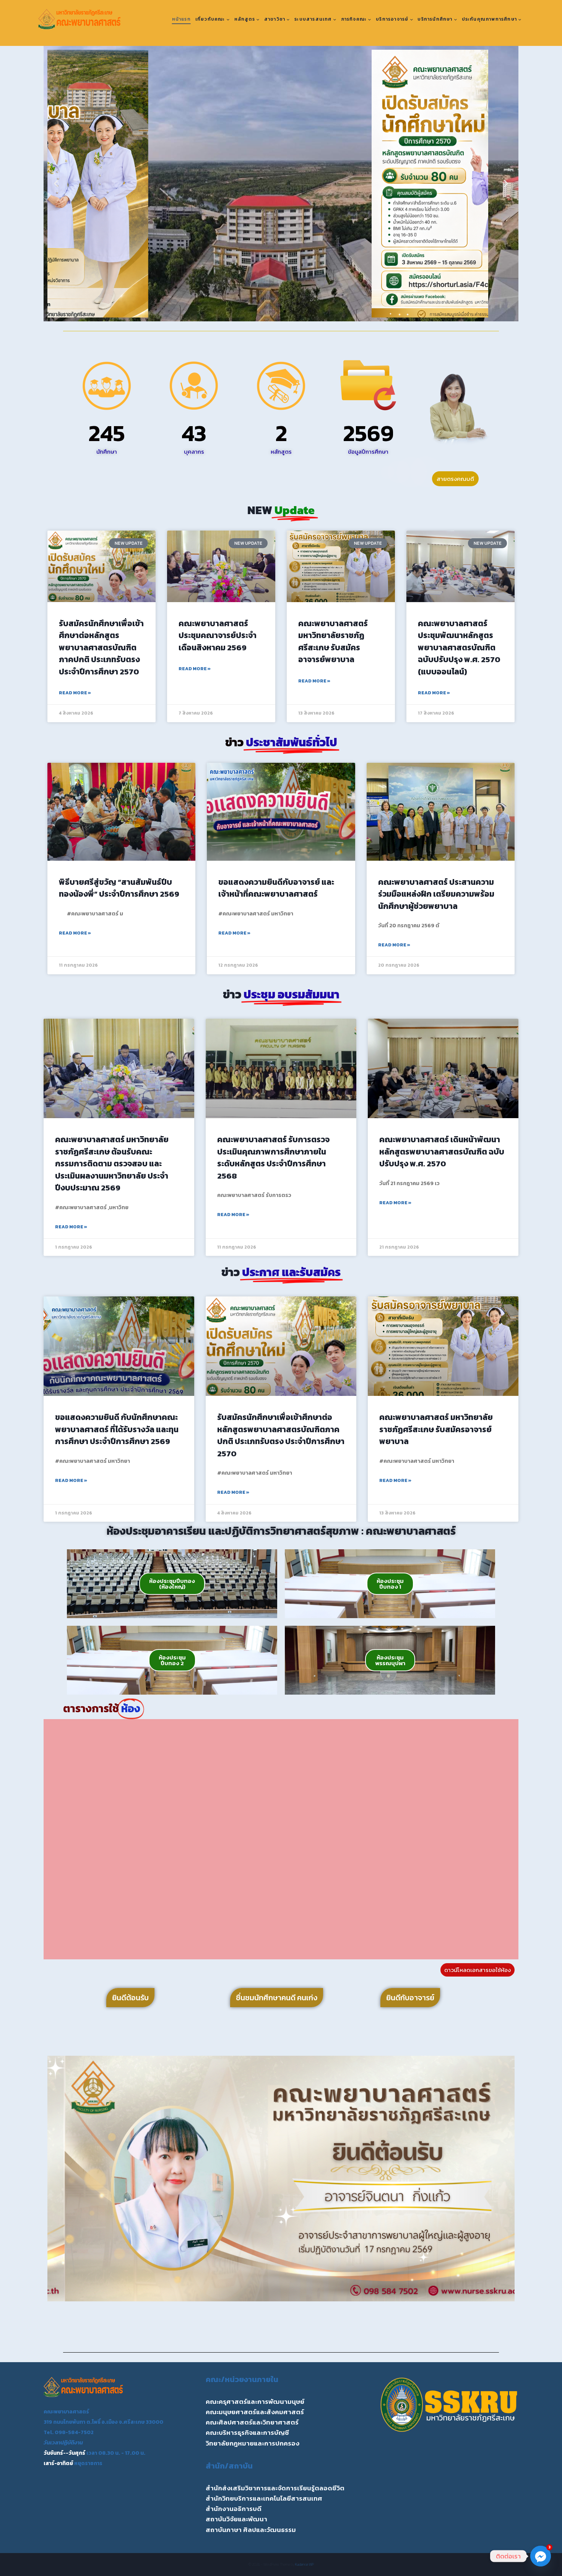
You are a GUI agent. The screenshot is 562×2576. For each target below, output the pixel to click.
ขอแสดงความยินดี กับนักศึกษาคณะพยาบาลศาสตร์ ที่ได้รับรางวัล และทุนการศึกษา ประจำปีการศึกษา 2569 (117, 1429)
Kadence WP (305, 2564)
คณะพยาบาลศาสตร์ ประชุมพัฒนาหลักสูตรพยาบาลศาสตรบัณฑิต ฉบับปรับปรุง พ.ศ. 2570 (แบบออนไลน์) (459, 647)
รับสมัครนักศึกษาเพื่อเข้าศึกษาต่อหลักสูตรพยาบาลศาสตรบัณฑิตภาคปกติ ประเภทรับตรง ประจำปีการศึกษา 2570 (101, 647)
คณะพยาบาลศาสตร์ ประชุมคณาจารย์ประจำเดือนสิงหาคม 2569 (218, 635)
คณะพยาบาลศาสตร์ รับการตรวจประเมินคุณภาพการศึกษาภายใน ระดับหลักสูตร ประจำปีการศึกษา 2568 (273, 1158)
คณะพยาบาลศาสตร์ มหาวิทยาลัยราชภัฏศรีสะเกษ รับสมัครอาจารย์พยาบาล (333, 642)
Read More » (75, 693)
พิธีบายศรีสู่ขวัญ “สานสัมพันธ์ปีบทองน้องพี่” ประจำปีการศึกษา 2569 (119, 888)
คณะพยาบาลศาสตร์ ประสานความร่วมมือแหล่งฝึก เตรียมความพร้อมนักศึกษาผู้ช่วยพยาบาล (436, 894)
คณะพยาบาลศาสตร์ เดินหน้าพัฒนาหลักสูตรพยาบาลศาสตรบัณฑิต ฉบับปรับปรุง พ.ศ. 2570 (442, 1151)
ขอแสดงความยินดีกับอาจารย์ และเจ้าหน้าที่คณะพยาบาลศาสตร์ (276, 888)
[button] (56, 184)
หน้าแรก (181, 19)
